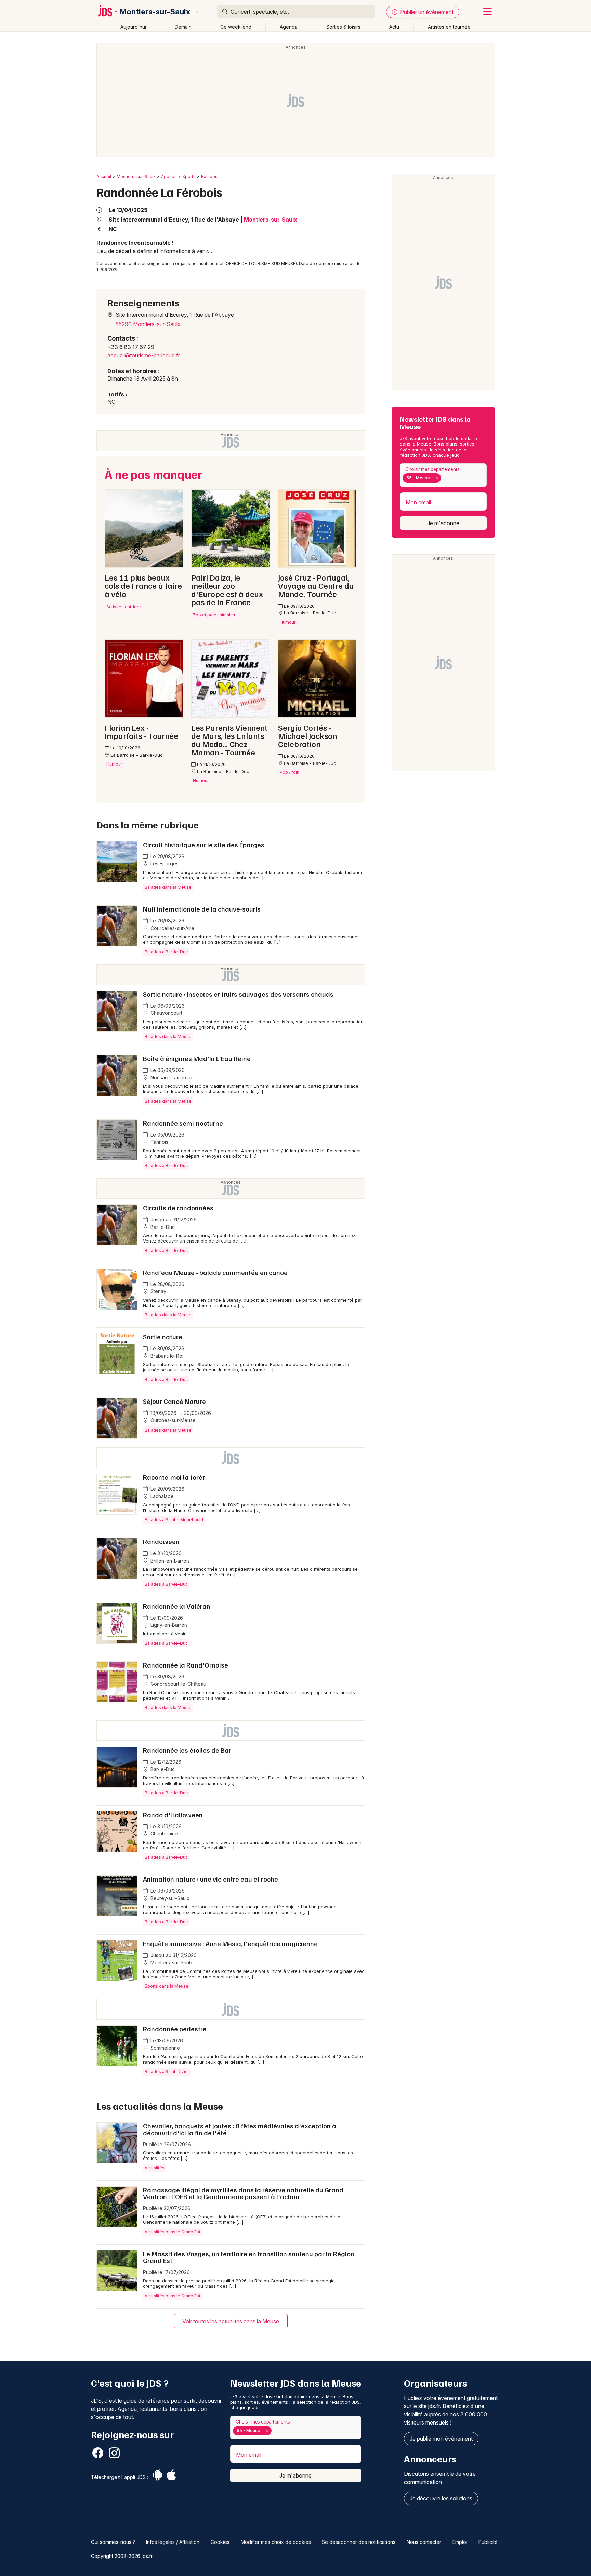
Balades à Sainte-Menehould (174, 1520)
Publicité (488, 2542)
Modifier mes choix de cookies (276, 2542)
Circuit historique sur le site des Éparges (204, 845)
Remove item (437, 478)
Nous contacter (424, 2542)
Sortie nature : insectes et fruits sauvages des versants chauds (238, 994)
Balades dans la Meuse (168, 887)
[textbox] (444, 478)
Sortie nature (163, 1337)
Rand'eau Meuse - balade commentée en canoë (215, 1272)
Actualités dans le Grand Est (173, 2232)
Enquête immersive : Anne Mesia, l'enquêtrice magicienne (230, 1943)
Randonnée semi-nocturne (183, 1123)
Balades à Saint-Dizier (167, 2072)
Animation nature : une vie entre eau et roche (211, 1879)
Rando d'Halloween (173, 1815)
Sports (189, 177)
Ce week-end (236, 27)
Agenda (289, 27)
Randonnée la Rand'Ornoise (186, 1665)
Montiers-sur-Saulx (155, 12)
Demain (183, 27)
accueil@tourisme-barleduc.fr (144, 355)
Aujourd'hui (133, 27)
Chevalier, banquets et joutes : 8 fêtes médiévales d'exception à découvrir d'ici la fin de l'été (240, 2129)
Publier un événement (426, 12)
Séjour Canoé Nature (174, 1401)
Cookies (220, 2542)
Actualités (155, 2168)
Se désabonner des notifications (359, 2542)
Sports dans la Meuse (167, 1986)
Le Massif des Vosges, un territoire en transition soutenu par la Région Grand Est (249, 2257)
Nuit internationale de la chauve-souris (202, 909)
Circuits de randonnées (178, 1208)
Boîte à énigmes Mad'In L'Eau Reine (197, 1058)
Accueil (104, 177)
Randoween (161, 1541)
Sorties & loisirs (343, 27)
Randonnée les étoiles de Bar (187, 1750)
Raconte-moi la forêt (174, 1477)
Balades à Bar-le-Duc (166, 952)
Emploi (460, 2542)
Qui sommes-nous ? (113, 2542)
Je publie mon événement (441, 2439)
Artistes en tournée (449, 27)
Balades (209, 177)
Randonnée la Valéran (177, 1606)
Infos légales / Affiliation (173, 2542)
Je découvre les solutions (441, 2498)
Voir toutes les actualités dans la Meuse (231, 2321)
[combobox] (443, 475)
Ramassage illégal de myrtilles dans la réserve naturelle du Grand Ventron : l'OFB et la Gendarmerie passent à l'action (243, 2193)
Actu (394, 27)
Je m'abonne (443, 523)
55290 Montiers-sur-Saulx (148, 324)
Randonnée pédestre (175, 2029)
